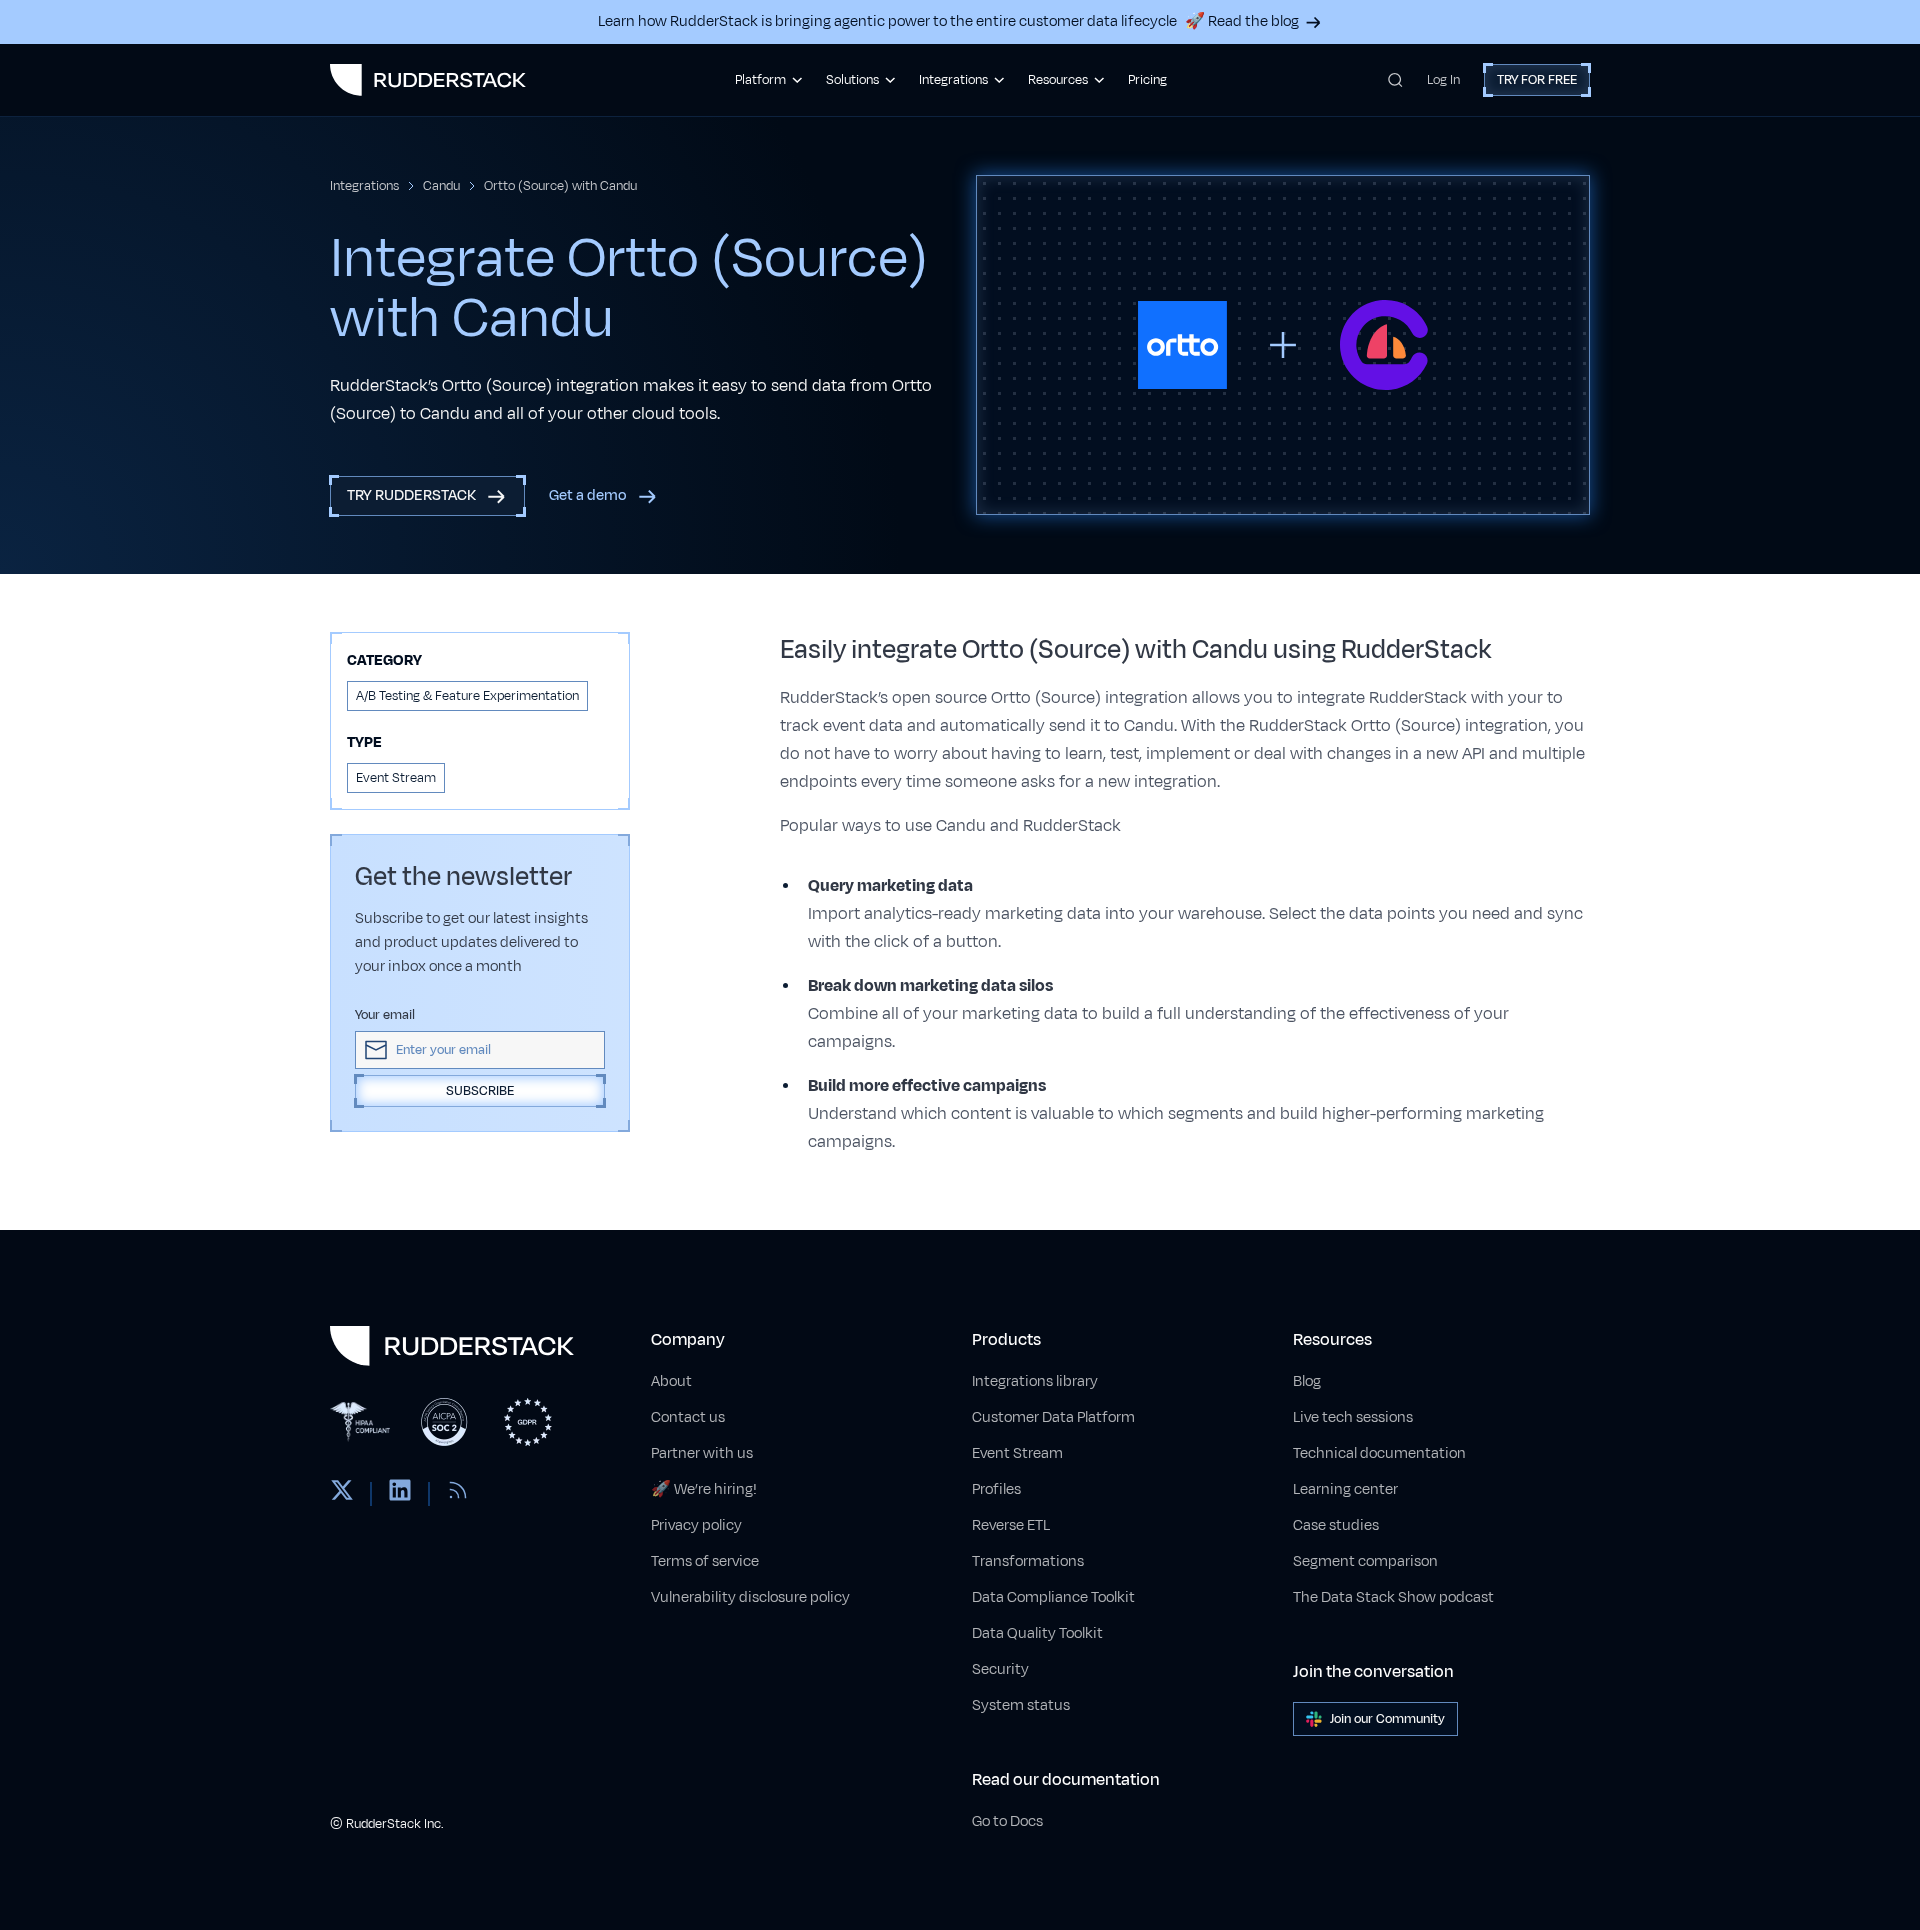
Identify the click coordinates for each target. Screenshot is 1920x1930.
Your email (385, 1015)
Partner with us (702, 1453)
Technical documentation (1379, 1453)
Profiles (996, 1489)
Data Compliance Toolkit (1053, 1597)
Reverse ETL (1011, 1525)
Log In (1443, 80)
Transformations (1028, 1561)
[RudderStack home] (428, 80)
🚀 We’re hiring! (704, 1489)
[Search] (1395, 80)
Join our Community (1387, 1719)
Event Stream (1017, 1453)
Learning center (1345, 1489)
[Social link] (342, 1494)
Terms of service (705, 1561)
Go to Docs (1007, 1821)
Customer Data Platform (1053, 1417)
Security (1000, 1669)
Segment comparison (1365, 1561)
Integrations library (1035, 1381)
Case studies (1336, 1525)
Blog (1307, 1381)
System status (1021, 1705)
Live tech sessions (1353, 1417)
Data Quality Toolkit (1037, 1633)
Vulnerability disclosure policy (750, 1597)
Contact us (688, 1417)
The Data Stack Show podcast (1393, 1597)
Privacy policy (696, 1525)
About (671, 1381)
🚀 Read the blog (1242, 21)
